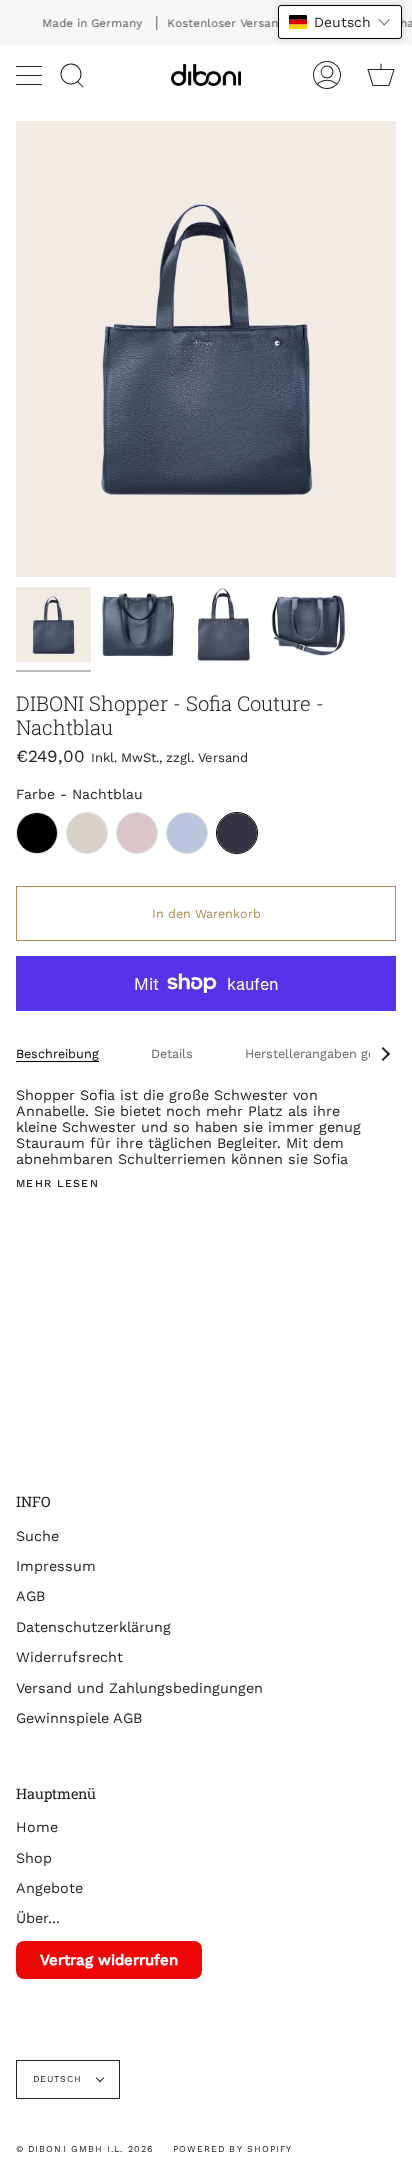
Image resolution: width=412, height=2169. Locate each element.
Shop (34, 1858)
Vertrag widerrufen (109, 1960)
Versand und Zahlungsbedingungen (139, 1688)
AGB (30, 1596)
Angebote (49, 1888)
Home (37, 1827)
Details (172, 1053)
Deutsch (60, 2079)
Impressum (56, 1566)
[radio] (37, 833)
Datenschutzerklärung (93, 1627)
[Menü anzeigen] (31, 75)
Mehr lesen (57, 1184)
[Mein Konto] (327, 75)
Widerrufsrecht (69, 1657)
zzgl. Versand (207, 757)
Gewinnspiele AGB (79, 1718)
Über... (38, 1918)
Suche (37, 1536)
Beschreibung (57, 1053)
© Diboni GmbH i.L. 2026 (84, 2149)
